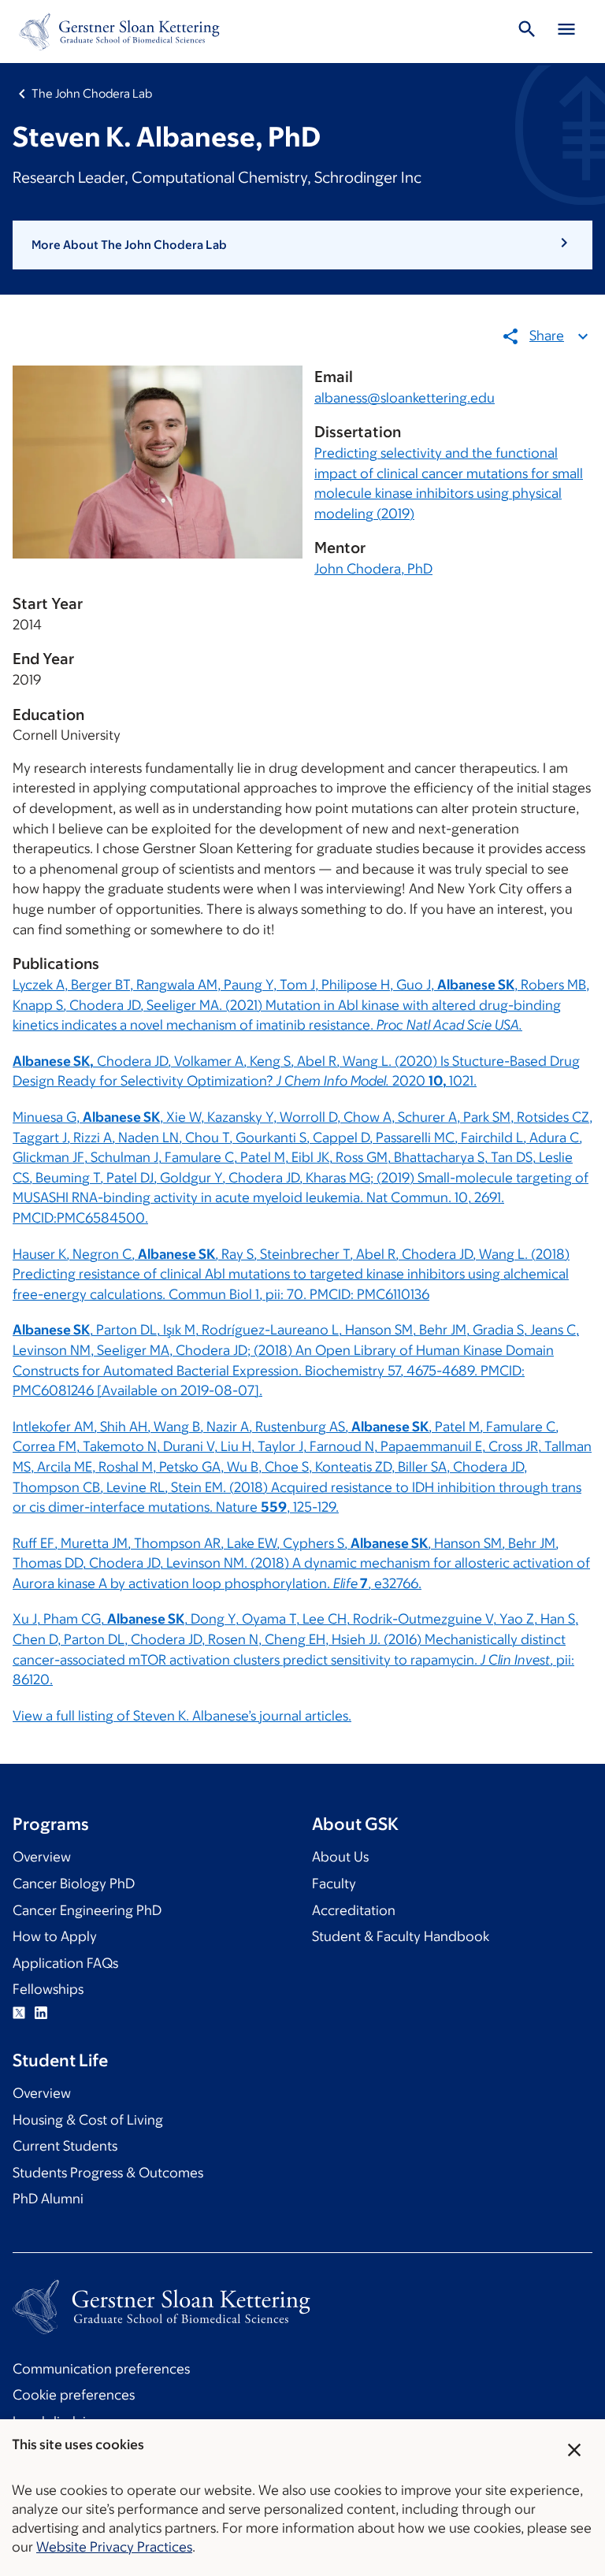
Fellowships (48, 1989)
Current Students (65, 2146)
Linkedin (41, 2013)
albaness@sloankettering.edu (405, 398)
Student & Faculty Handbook (401, 1936)
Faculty (334, 1884)
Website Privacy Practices (114, 2547)
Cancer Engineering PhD (87, 1910)
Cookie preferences (74, 2395)
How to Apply (55, 1936)
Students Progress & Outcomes (108, 2173)
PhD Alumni (48, 2199)
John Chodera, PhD (373, 569)
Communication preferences (101, 2369)
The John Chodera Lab (92, 93)
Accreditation (354, 1910)
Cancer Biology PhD (74, 1884)
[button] (302, 245)
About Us (340, 1857)
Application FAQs (65, 1963)
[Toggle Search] (527, 32)
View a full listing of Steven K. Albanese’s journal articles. (182, 1716)
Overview (42, 1857)
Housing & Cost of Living (88, 2120)
